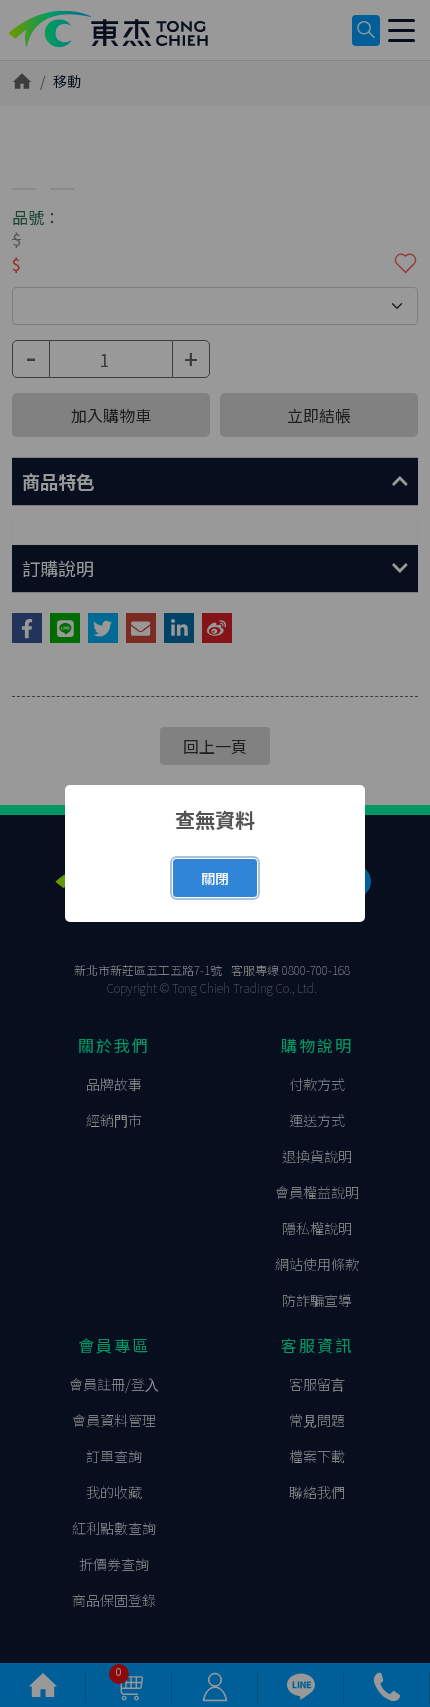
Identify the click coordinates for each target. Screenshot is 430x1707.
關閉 (215, 878)
